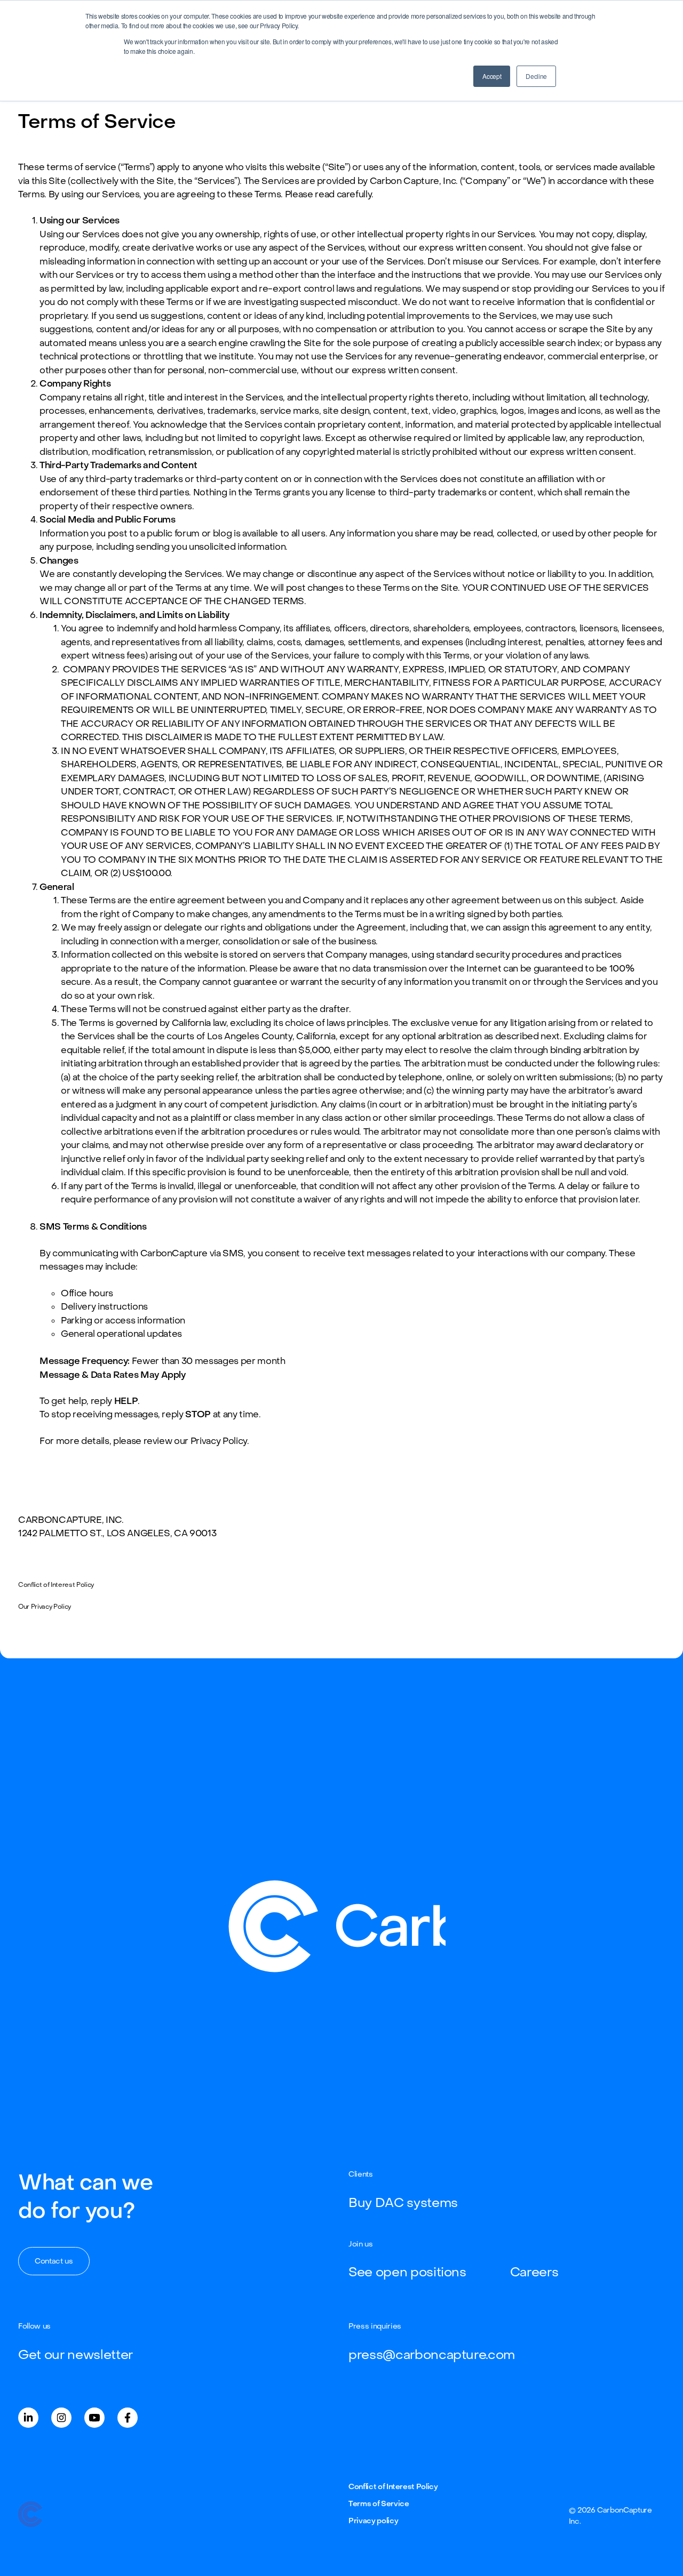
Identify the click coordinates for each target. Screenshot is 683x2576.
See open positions (407, 2272)
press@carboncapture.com (432, 2355)
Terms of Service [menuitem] (379, 2504)
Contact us (54, 2261)
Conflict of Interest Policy (56, 1585)
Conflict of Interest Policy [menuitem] (393, 2487)
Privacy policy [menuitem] (373, 2521)
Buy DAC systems (403, 2203)
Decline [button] (536, 76)
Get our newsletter (76, 2355)
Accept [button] (492, 76)
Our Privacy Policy (45, 1607)
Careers (534, 2272)
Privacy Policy (219, 1441)
